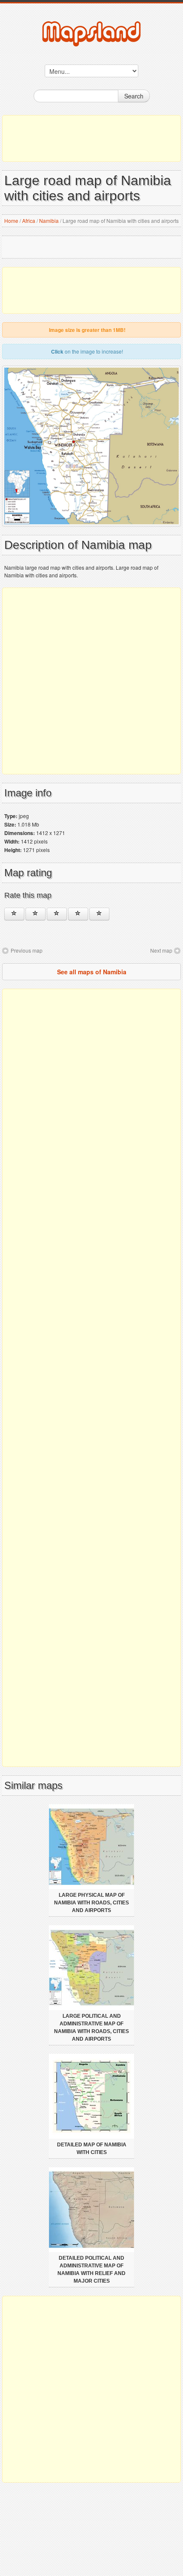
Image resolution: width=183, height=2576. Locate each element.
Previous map (27, 950)
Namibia (49, 221)
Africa (29, 221)
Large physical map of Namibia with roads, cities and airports (91, 1903)
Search (134, 96)
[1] (14, 914)
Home (11, 221)
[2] (36, 914)
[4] (78, 914)
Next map (161, 950)
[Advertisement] (91, 138)
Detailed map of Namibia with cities (92, 2149)
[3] (57, 914)
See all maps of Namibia (92, 972)
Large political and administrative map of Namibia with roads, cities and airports (91, 2028)
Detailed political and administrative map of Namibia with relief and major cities (91, 2269)
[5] (99, 914)
